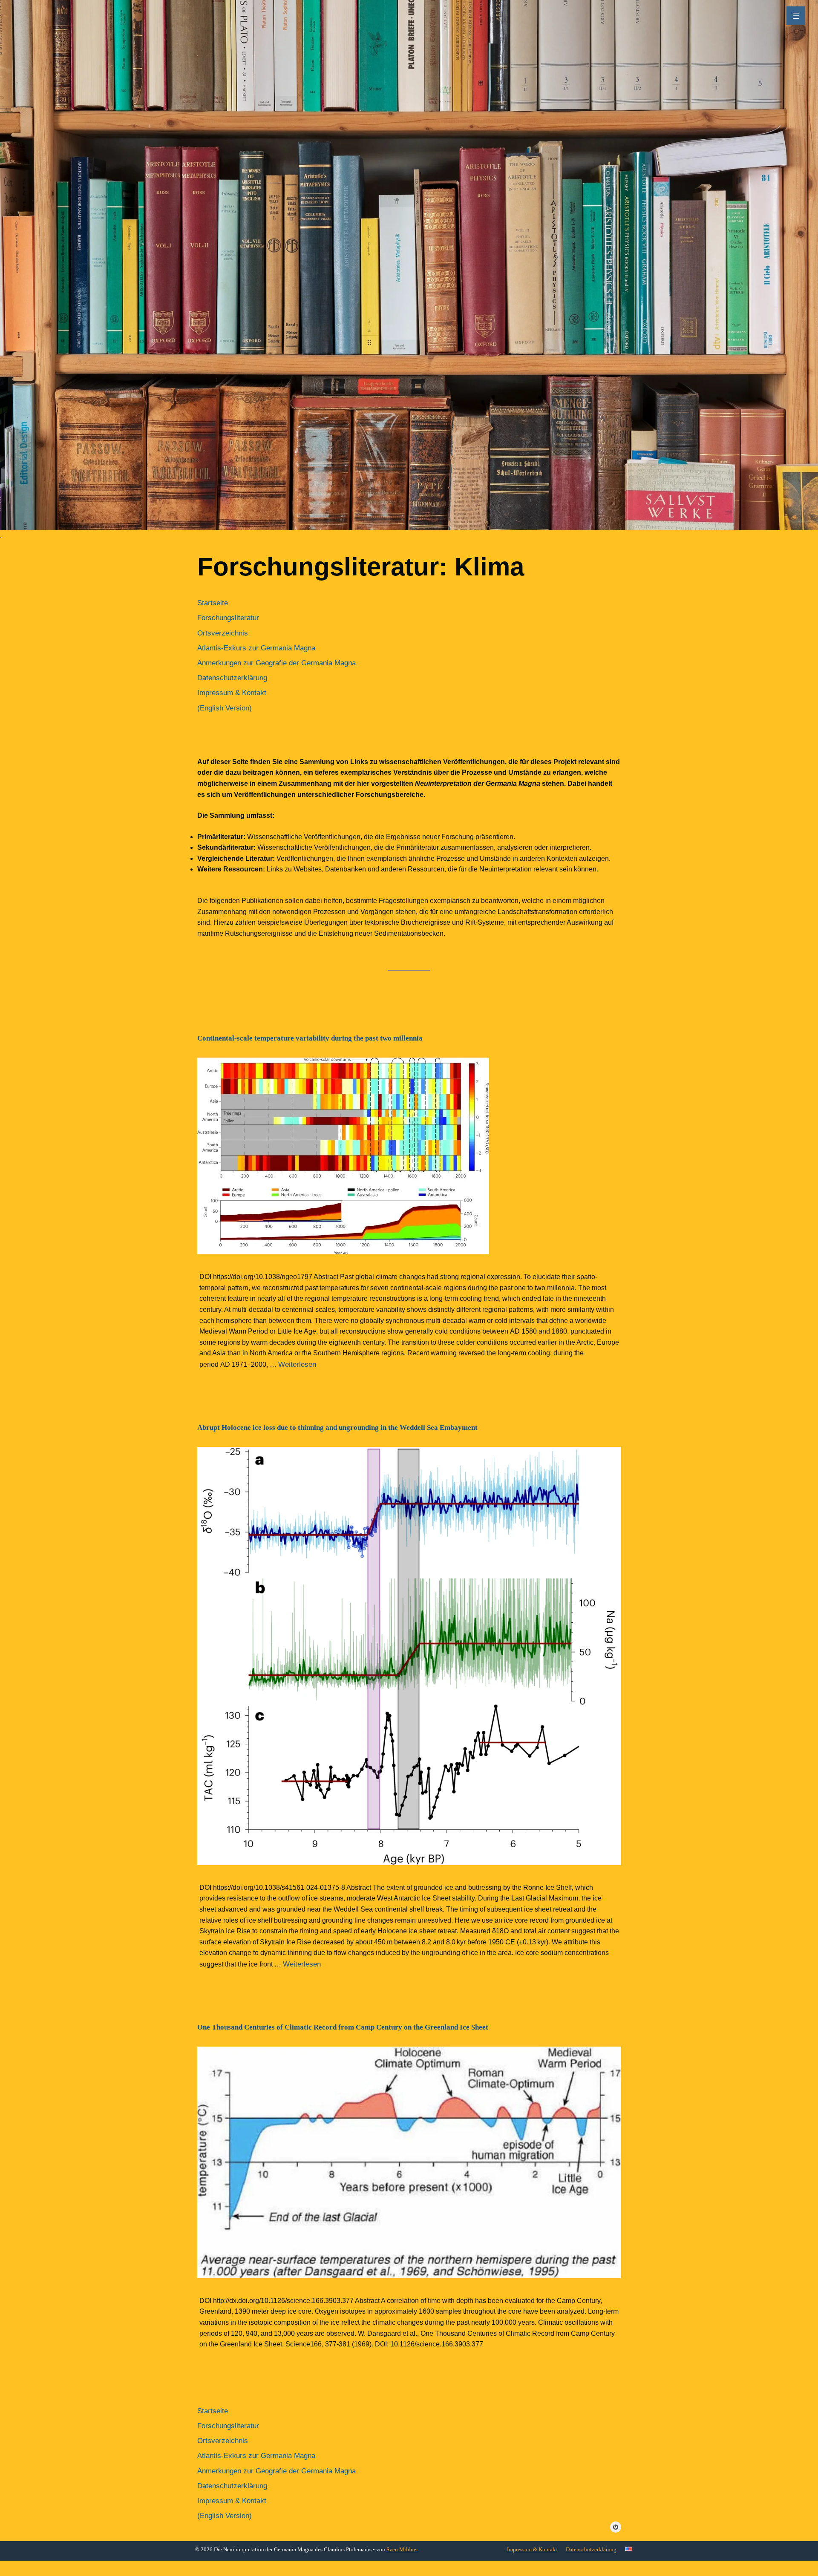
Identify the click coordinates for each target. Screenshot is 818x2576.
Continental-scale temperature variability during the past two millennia (310, 1038)
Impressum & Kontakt (532, 2549)
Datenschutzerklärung (591, 2549)
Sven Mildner (402, 2549)
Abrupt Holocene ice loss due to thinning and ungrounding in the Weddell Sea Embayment (337, 1427)
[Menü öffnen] (796, 16)
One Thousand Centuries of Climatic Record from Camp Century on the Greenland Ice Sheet (343, 2027)
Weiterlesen (297, 1364)
